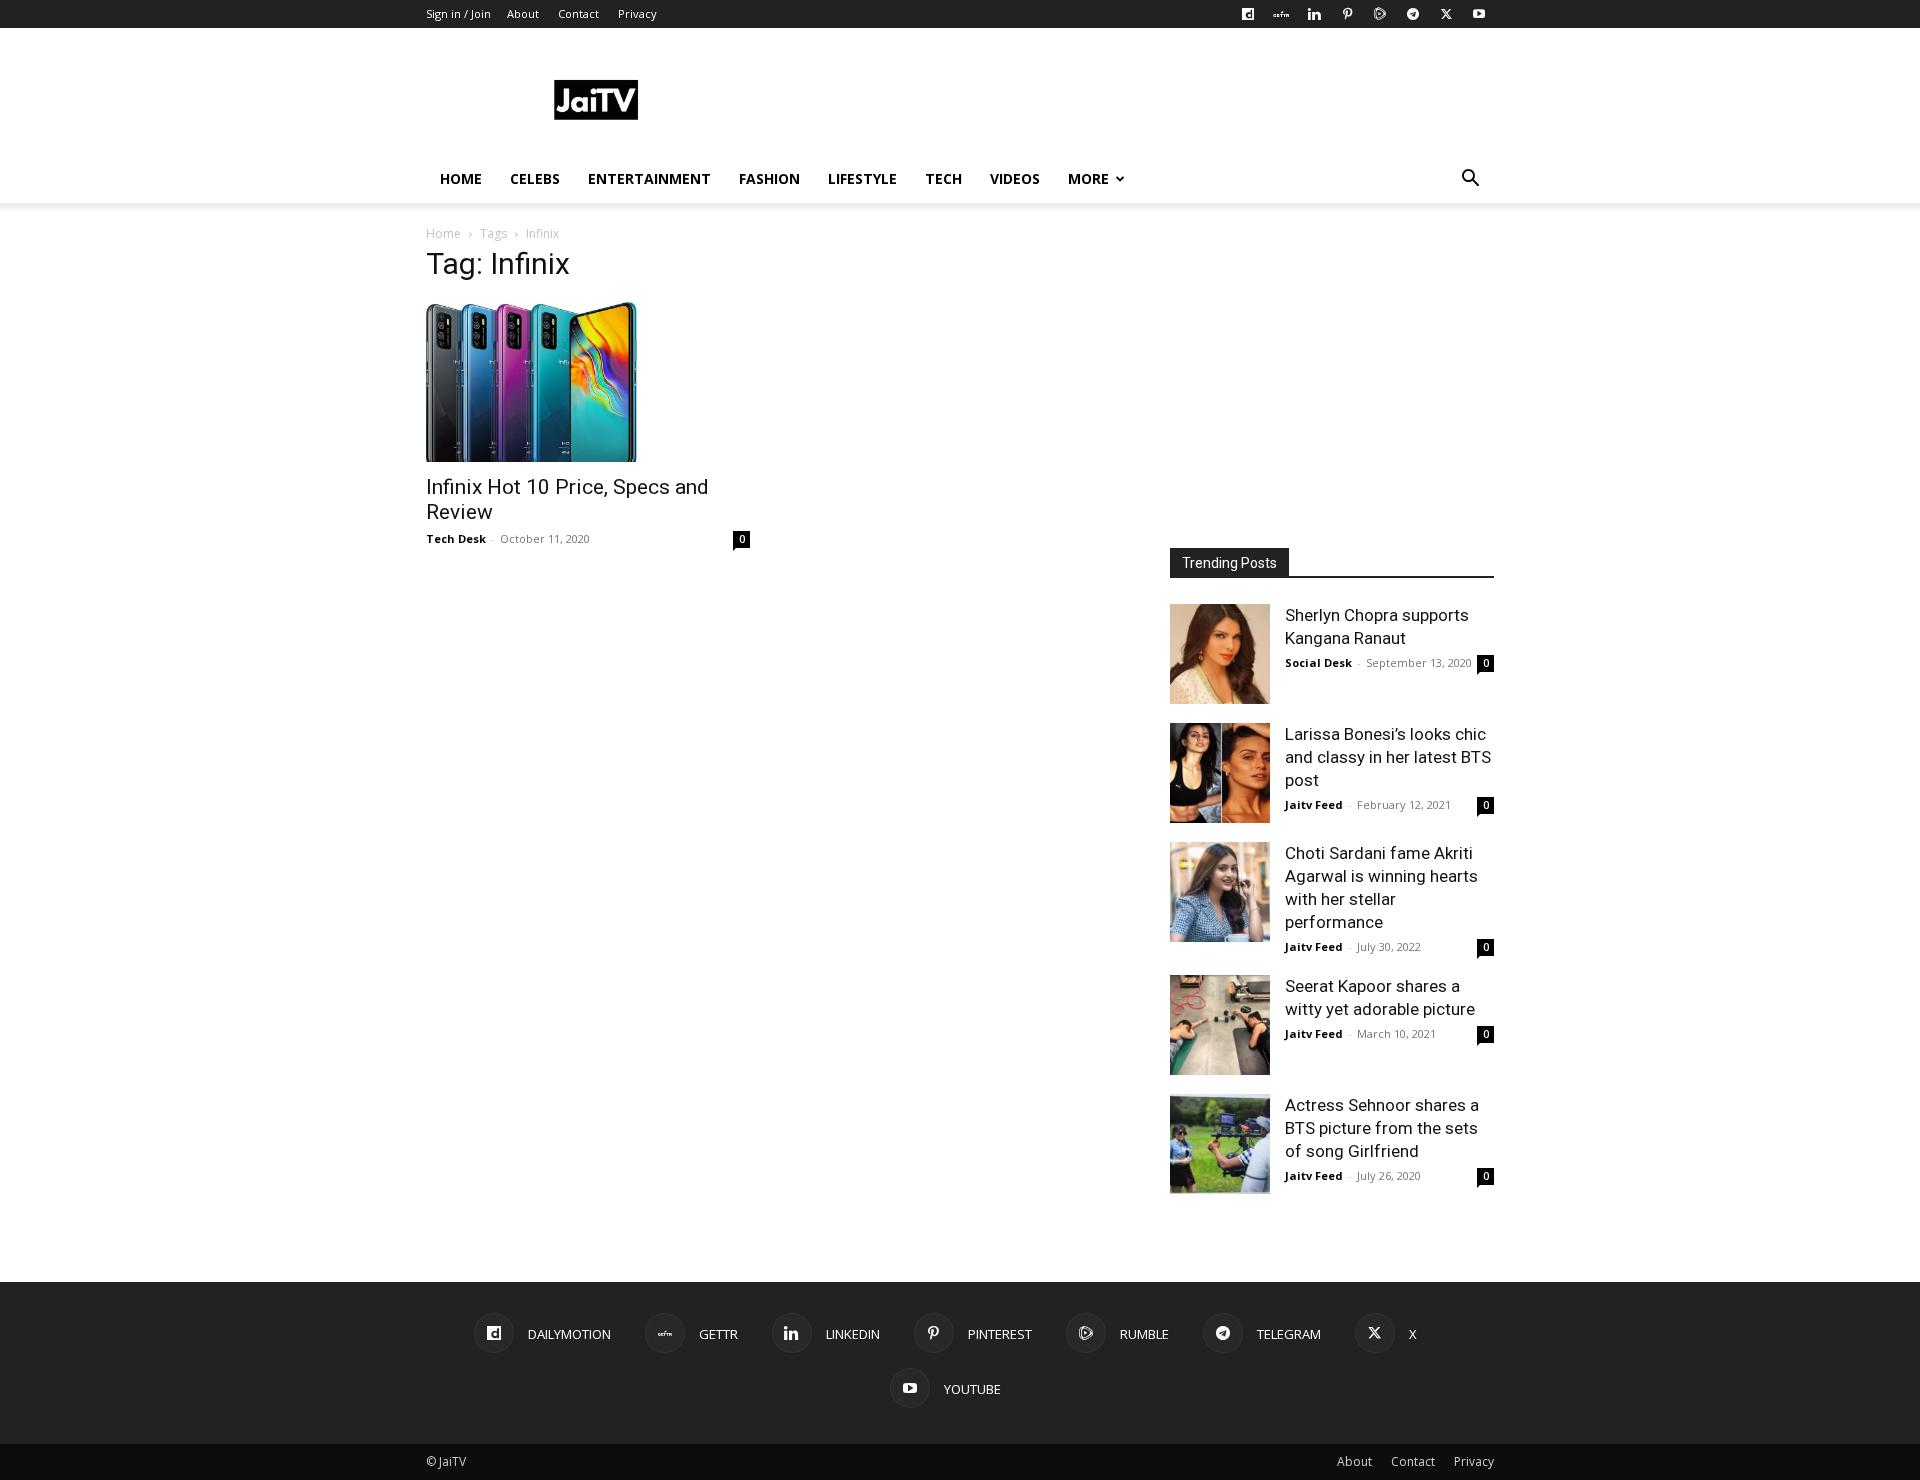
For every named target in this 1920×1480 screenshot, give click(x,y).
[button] (1470, 180)
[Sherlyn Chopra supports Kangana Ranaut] (1220, 654)
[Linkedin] (1314, 14)
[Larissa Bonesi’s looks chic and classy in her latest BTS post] (1220, 773)
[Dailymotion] (1248, 14)
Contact (578, 13)
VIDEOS (1015, 178)
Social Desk (1318, 662)
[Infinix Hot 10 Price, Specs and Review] (588, 382)
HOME (461, 178)
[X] (1446, 14)
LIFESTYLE (862, 178)
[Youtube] (1479, 14)
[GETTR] (1281, 14)
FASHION (769, 178)
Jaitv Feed (1314, 804)
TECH (943, 178)
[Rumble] (1380, 14)
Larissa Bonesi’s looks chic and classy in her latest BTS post (1388, 757)
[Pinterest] (1347, 14)
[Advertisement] (1130, 101)
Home (443, 233)
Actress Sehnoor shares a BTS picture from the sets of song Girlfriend (1382, 1128)
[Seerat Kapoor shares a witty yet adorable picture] (1220, 1025)
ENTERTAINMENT (649, 178)
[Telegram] (1413, 14)
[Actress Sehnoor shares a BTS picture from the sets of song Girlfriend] (1220, 1144)
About (523, 13)
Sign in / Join (458, 13)
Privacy (637, 13)
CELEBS (535, 178)
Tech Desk (456, 538)
